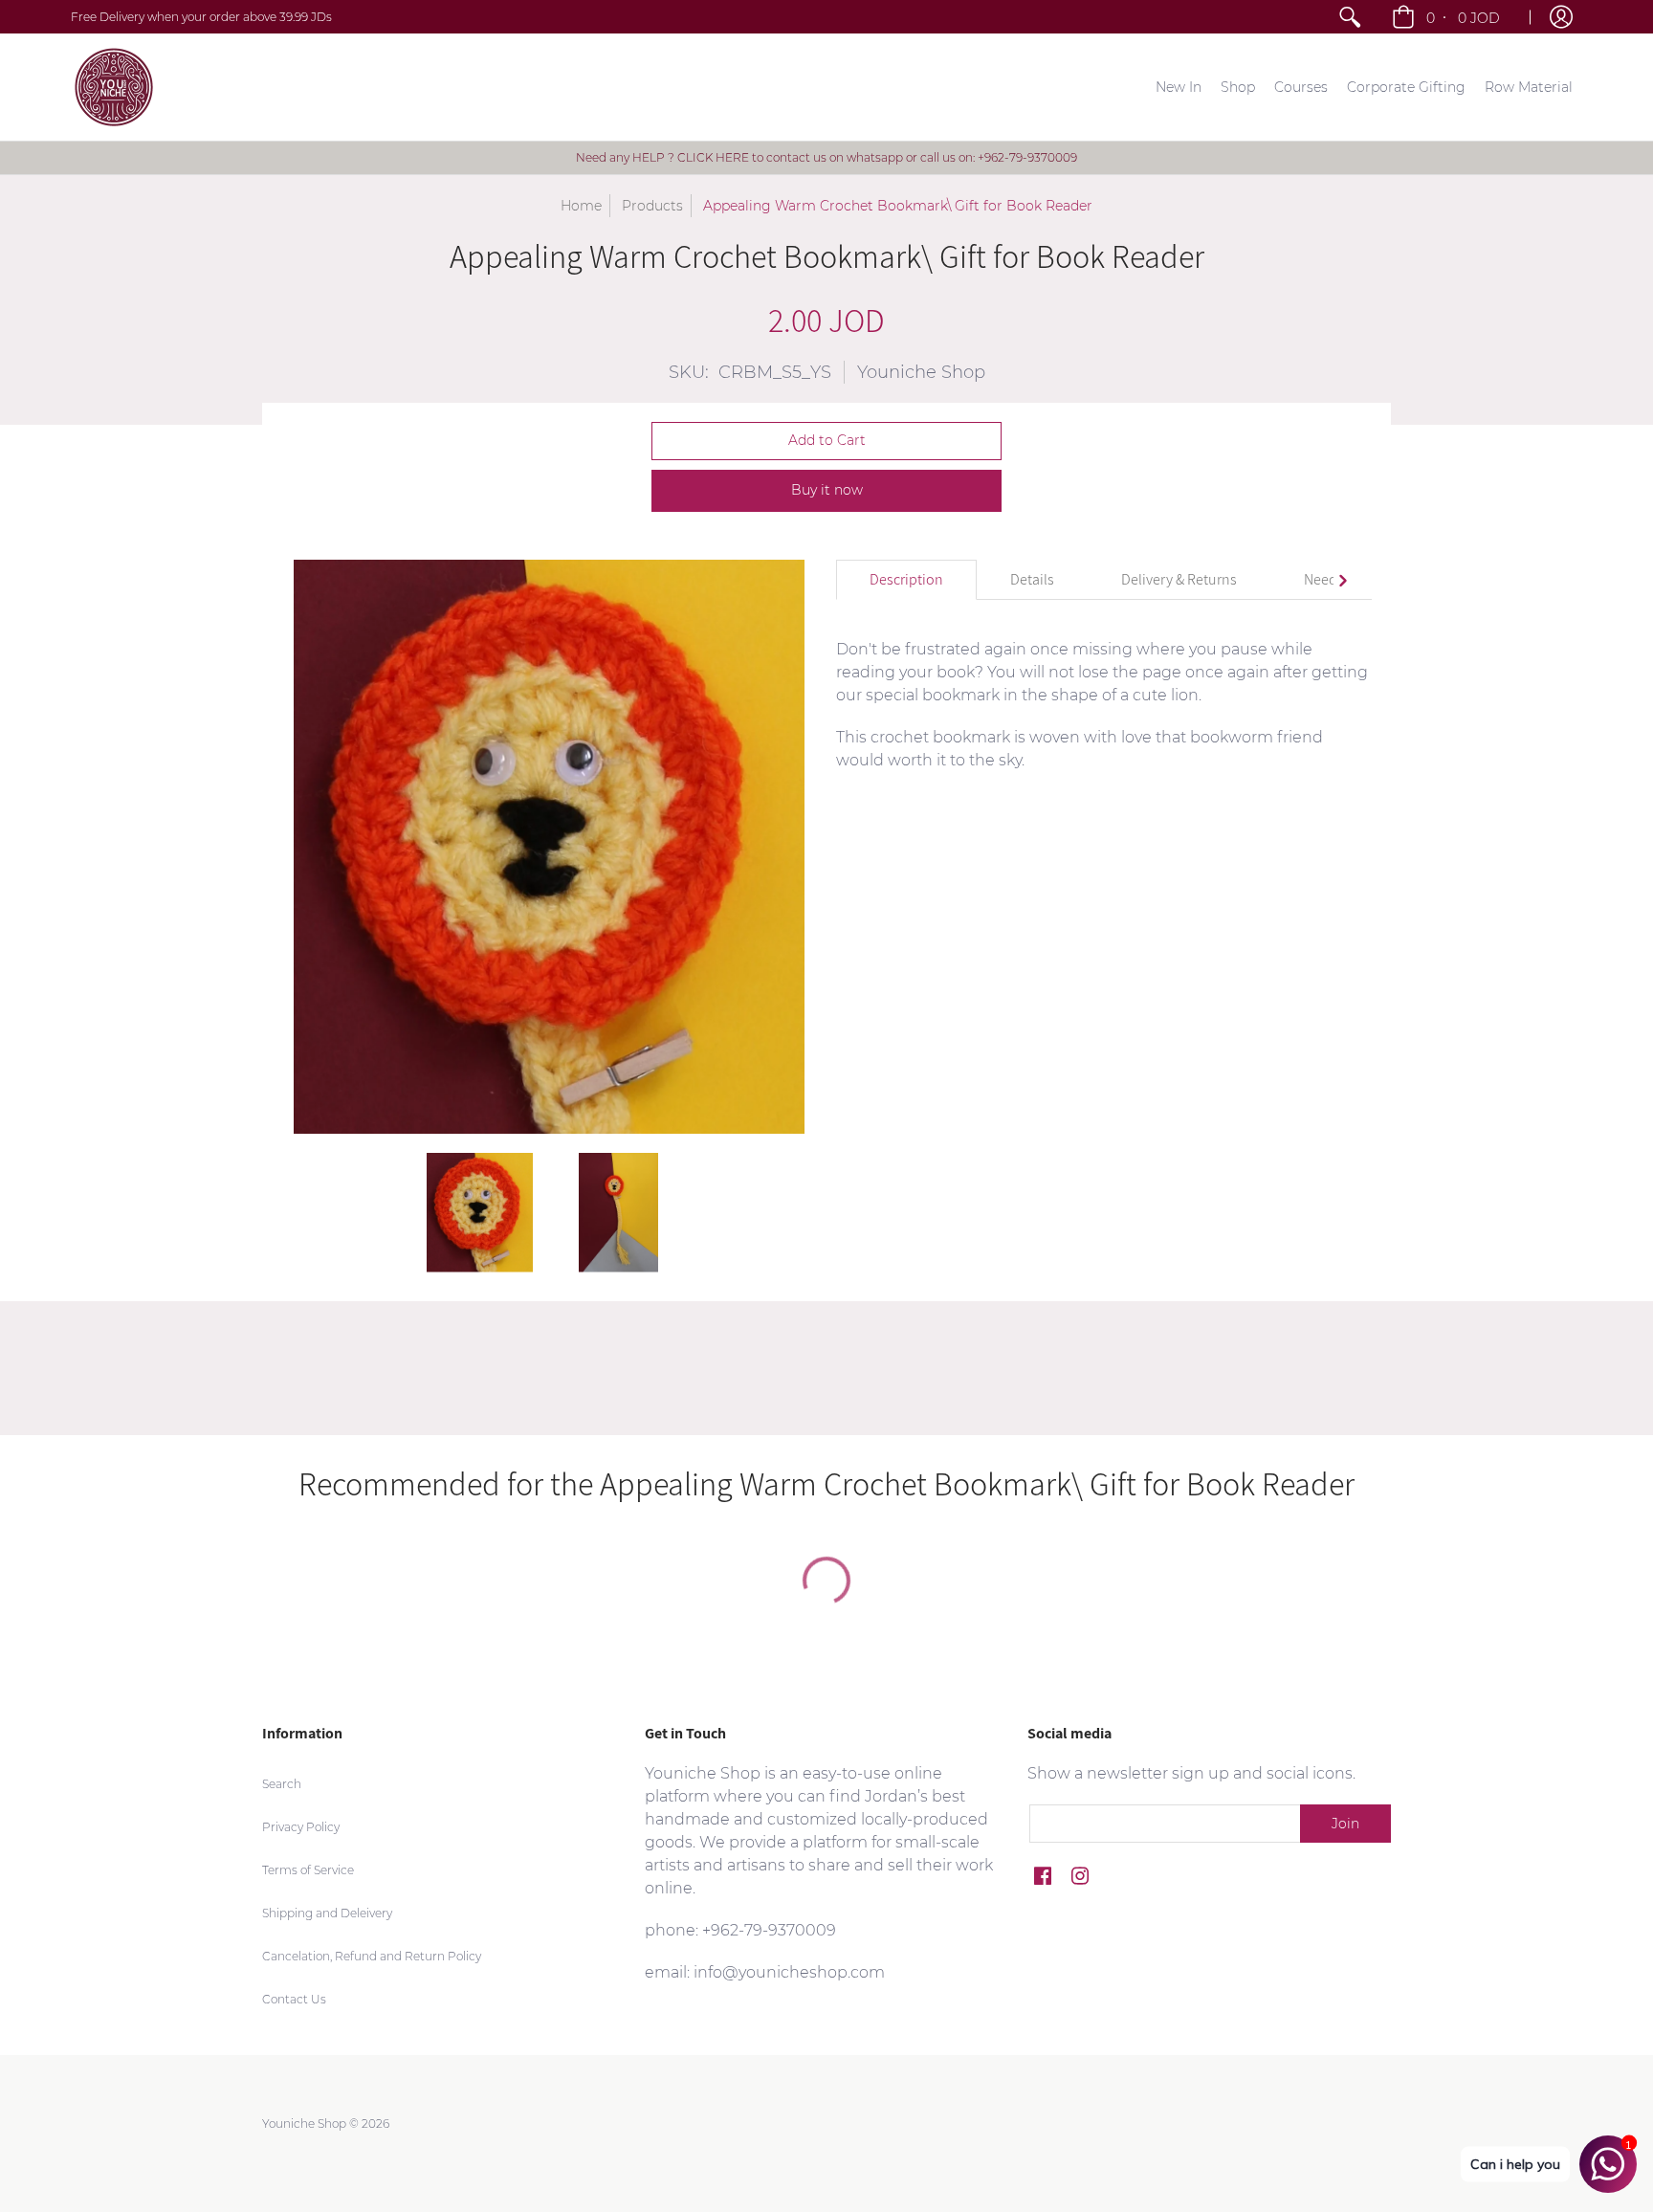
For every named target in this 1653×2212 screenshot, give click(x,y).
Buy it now (827, 490)
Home (581, 206)
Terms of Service (308, 1870)
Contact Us (294, 1999)
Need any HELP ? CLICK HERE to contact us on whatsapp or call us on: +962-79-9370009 (826, 157)
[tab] (906, 580)
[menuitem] (1350, 17)
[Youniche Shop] (114, 87)
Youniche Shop (921, 372)
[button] (1448, 17)
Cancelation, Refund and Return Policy (372, 1956)
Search (282, 1784)
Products (652, 206)
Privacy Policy (301, 1827)
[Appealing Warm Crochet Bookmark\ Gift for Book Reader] (480, 1213)
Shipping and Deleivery (327, 1913)
